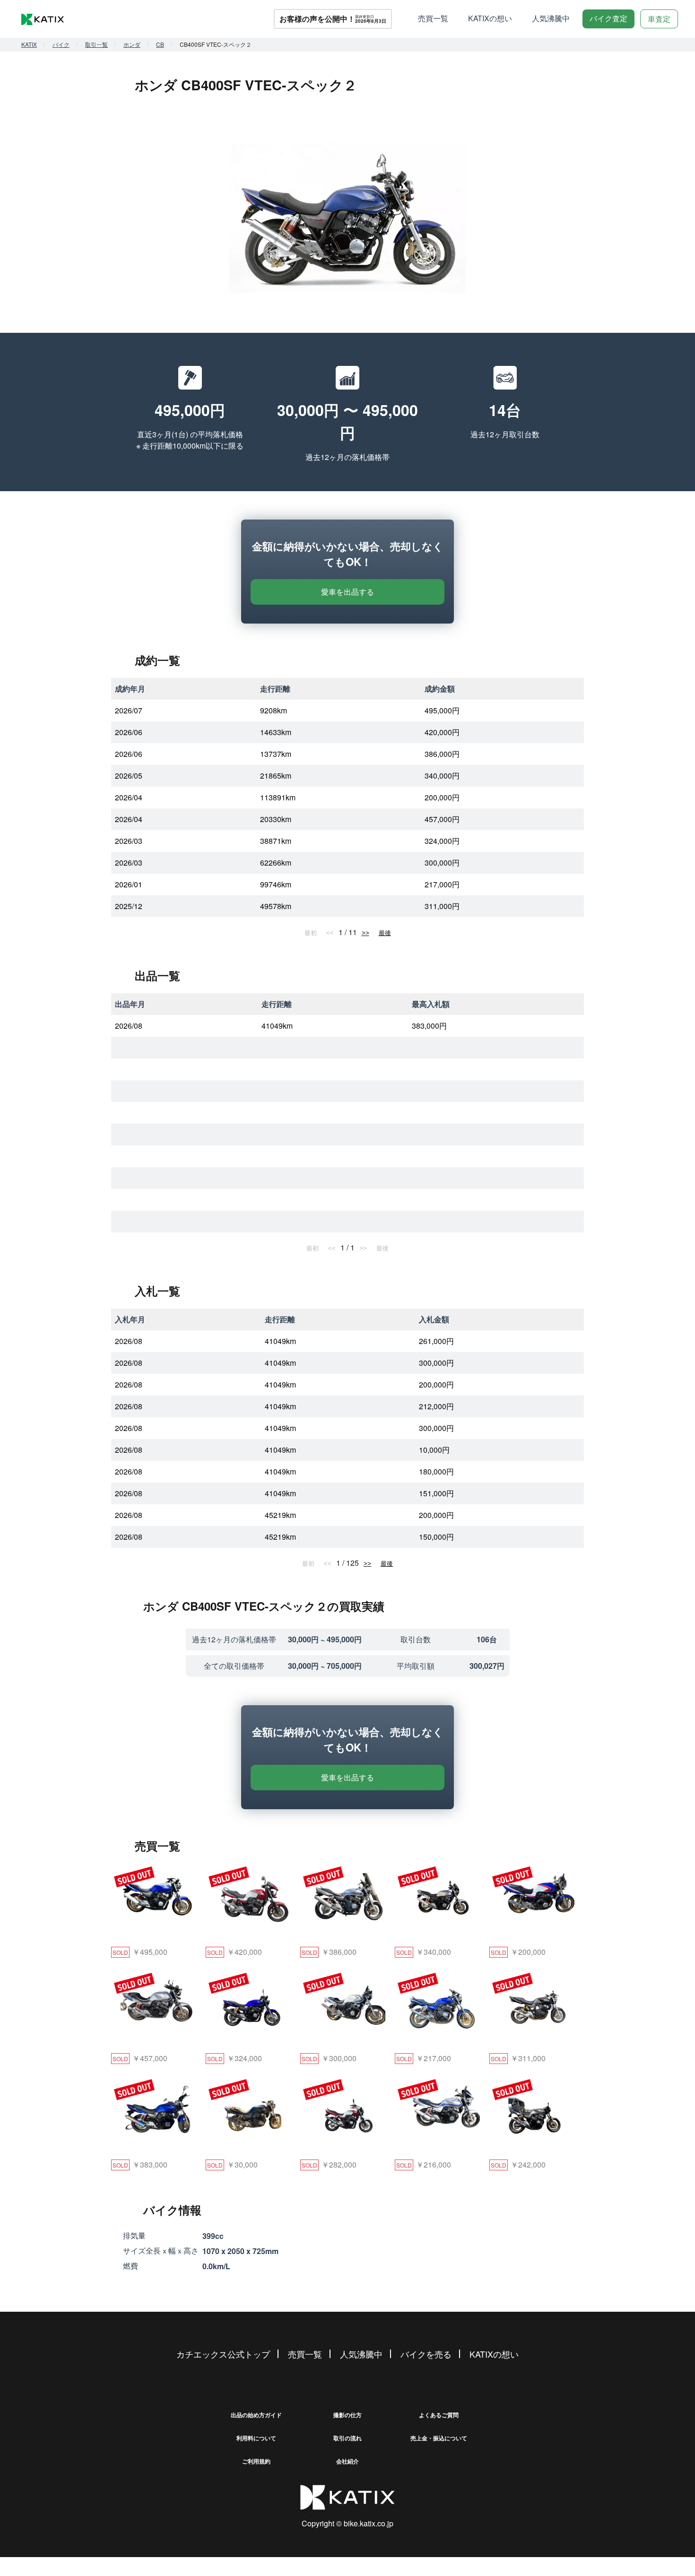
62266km (276, 863)
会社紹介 (347, 2461)
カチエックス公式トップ (223, 2354)
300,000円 (442, 863)
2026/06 (129, 732)
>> (365, 933)
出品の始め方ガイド (256, 2415)
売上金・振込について (439, 2438)
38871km (276, 841)
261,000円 (436, 1341)
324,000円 (442, 841)
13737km (276, 754)
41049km (277, 1026)
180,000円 (436, 1471)
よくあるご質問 (439, 2415)
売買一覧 (433, 18)
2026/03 (129, 841)
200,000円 (442, 797)
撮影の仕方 (347, 2415)
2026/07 (129, 710)
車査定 (659, 19)
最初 (311, 933)
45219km (280, 1515)
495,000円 (442, 710)
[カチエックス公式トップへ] (43, 19)
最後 (385, 933)
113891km (278, 797)
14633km (276, 732)
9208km (274, 710)
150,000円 (436, 1537)
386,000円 (442, 754)
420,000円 (442, 732)
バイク (61, 44)
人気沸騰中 (551, 18)
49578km (276, 906)
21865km (276, 776)
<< (330, 933)
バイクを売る (426, 2354)
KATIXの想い (490, 18)
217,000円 (442, 884)
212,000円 (436, 1406)
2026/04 (129, 797)
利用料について (256, 2438)
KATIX (29, 44)
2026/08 (129, 1026)
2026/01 (129, 884)
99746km (276, 884)
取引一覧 (96, 44)
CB (160, 44)
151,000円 (436, 1493)
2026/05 (129, 776)
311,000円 (442, 906)
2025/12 (129, 906)
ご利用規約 (256, 2461)
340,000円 (442, 776)
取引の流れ (347, 2438)
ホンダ (132, 44)
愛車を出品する (347, 592)
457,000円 (442, 819)
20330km (276, 819)
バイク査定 (608, 18)
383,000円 (429, 1026)
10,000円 (434, 1450)
